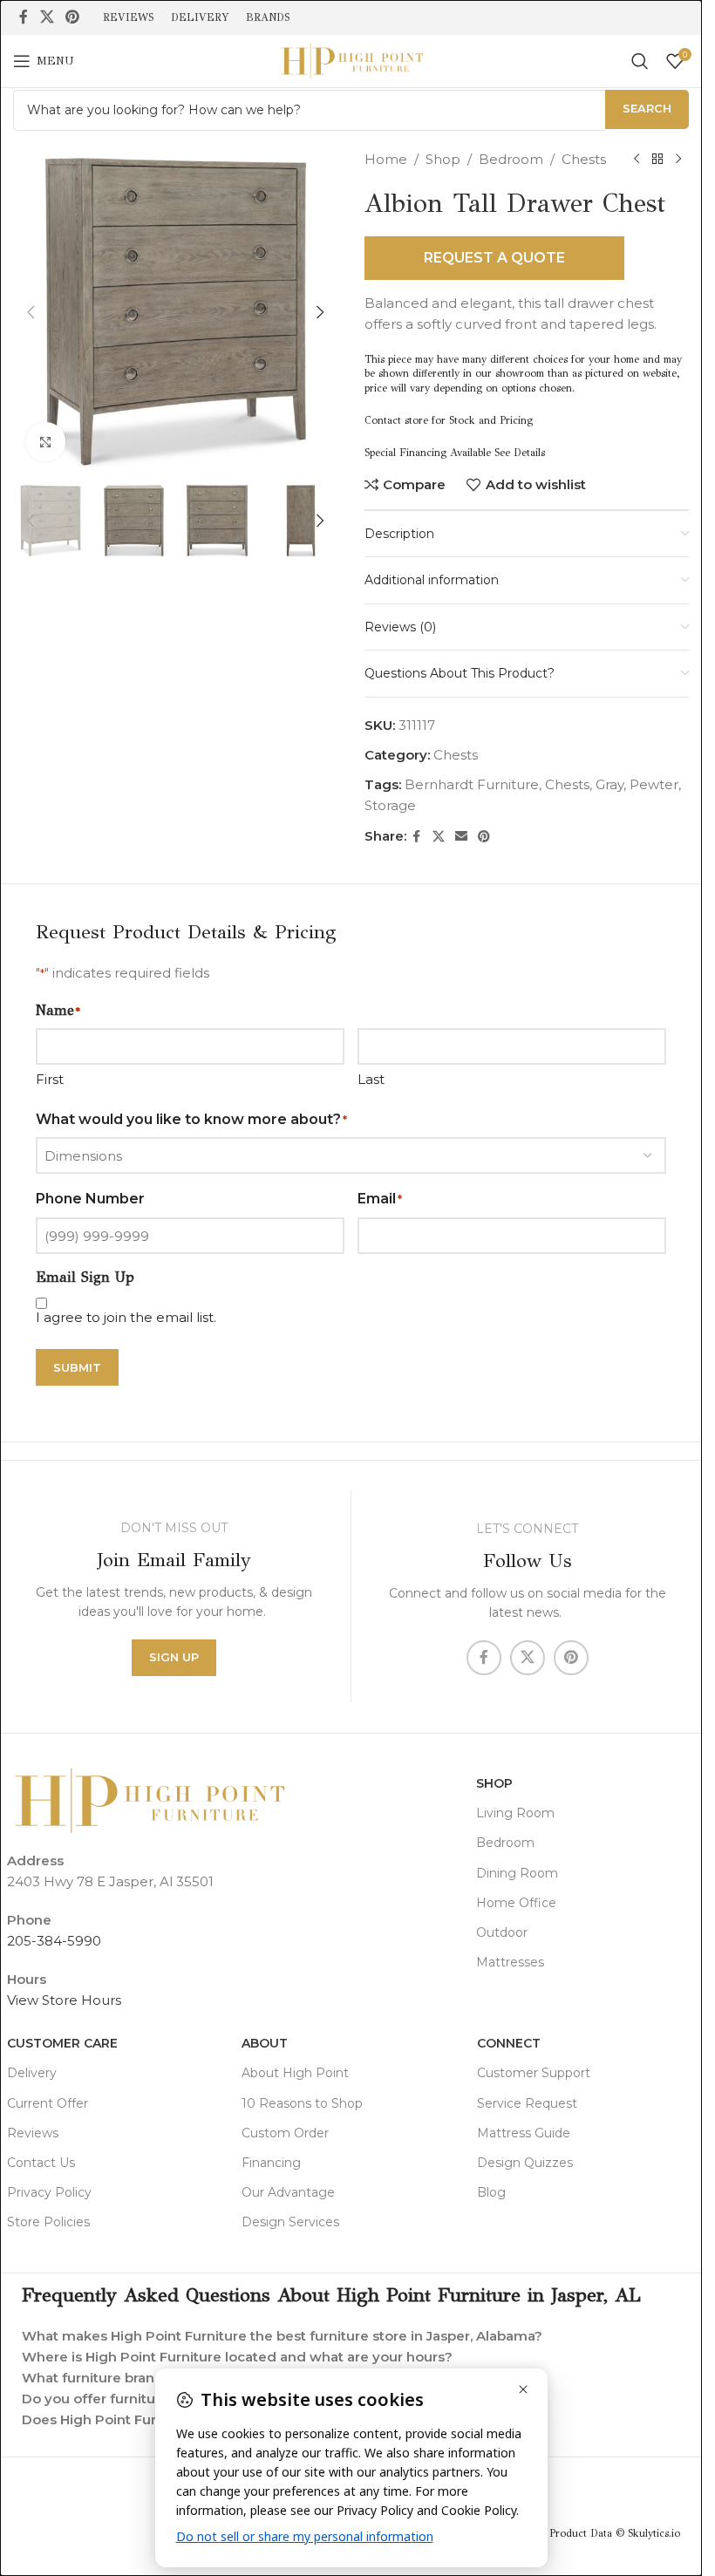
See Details (520, 453)
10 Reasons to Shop (302, 2103)
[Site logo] (351, 60)
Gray (609, 784)
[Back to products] (657, 160)
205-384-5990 (54, 1941)
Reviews (33, 2133)
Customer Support (534, 2073)
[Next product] (678, 160)
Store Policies (48, 2222)
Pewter (654, 784)
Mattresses (510, 1962)
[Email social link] (461, 837)
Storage (390, 805)
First (50, 1079)
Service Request (527, 2103)
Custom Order (285, 2133)
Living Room (515, 1813)
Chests (584, 159)
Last (371, 1079)
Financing (271, 2163)
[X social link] (47, 17)
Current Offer (48, 2103)
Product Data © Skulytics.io (615, 2533)
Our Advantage (288, 2192)
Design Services (290, 2222)
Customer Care (62, 2043)
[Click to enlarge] (46, 442)
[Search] (640, 61)
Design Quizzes (525, 2163)
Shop (443, 159)
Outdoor (502, 1932)
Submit (77, 1367)
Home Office (516, 1903)
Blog (491, 2192)
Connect (509, 2043)
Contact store (396, 420)
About (265, 2043)
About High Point (295, 2073)
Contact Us (41, 2163)
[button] (31, 312)
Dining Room (517, 1873)
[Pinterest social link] (72, 17)
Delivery (32, 2073)
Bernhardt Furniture (472, 784)
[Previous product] (637, 160)
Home (386, 159)
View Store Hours (64, 2000)
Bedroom (511, 159)
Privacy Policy (49, 2192)
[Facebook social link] (24, 17)
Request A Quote (494, 258)
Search (647, 108)
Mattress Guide (524, 2133)
